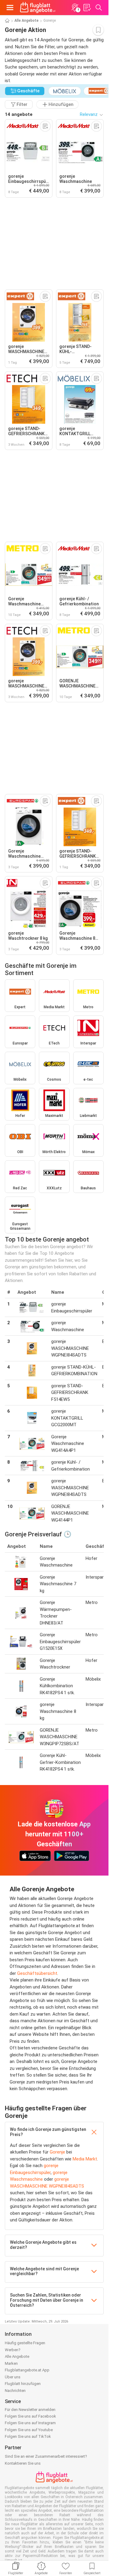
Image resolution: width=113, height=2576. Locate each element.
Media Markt (85, 2159)
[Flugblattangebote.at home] (38, 8)
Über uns (13, 2377)
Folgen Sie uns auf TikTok (28, 2436)
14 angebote (19, 114)
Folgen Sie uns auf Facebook (30, 2416)
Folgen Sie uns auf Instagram (30, 2423)
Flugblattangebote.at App (27, 2370)
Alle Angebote (27, 21)
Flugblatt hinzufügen (23, 2384)
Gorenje (57, 2152)
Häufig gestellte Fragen (25, 2343)
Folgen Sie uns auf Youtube (29, 2430)
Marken (11, 2363)
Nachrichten (15, 2391)
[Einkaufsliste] (87, 8)
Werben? (13, 2350)
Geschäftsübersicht (37, 1973)
